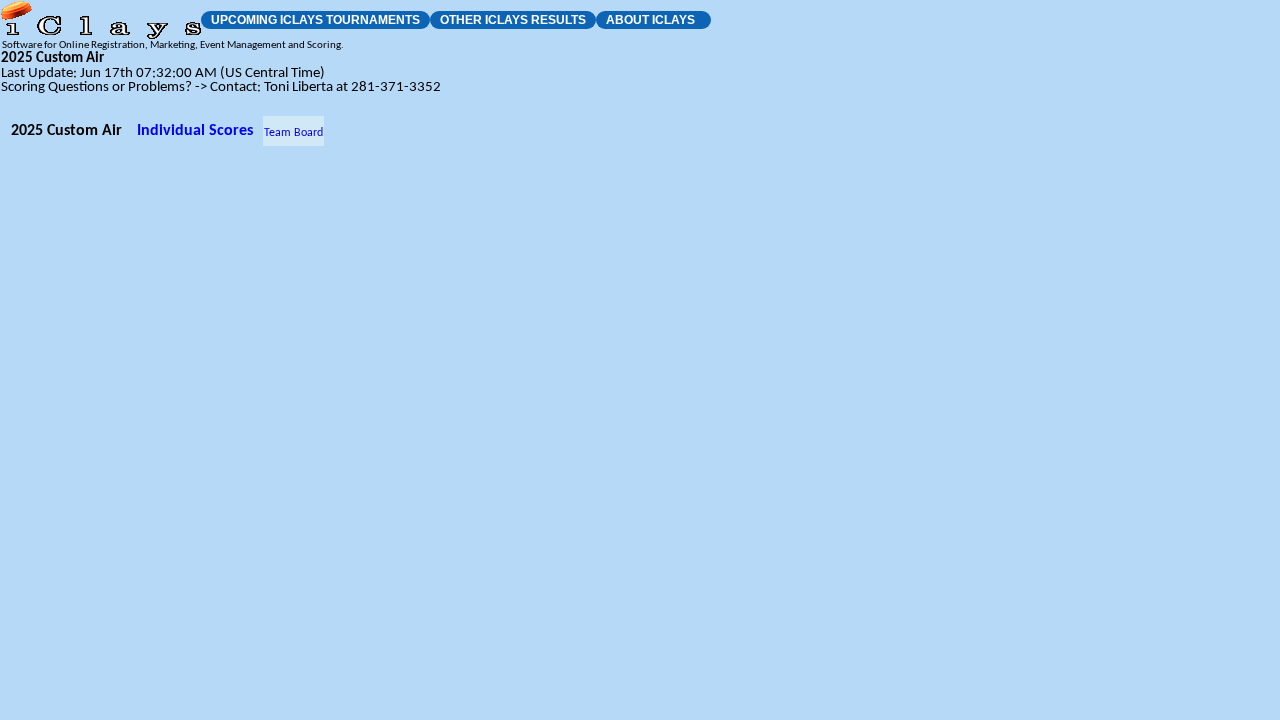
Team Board (293, 133)
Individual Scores (195, 131)
